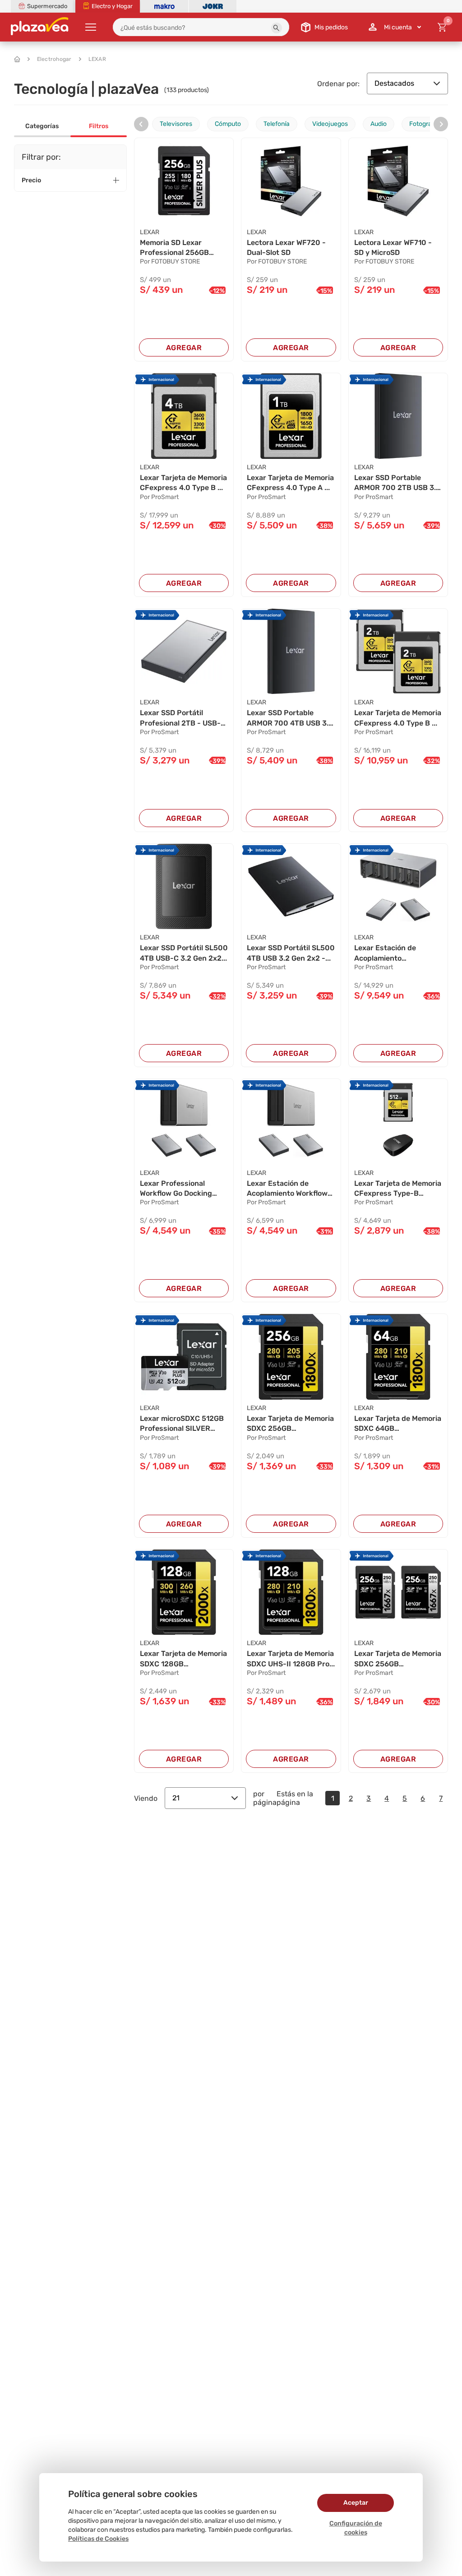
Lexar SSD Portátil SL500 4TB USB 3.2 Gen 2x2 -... (291, 953)
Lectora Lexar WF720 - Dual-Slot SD (286, 247)
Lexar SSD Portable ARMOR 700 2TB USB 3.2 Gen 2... (397, 483)
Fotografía (424, 124)
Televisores (176, 124)
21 (176, 1798)
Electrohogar (54, 59)
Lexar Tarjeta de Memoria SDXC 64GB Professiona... (398, 1424)
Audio (379, 124)
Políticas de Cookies (98, 2539)
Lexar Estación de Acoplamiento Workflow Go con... (287, 1189)
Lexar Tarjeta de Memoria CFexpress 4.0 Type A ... (290, 483)
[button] (277, 28)
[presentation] (141, 124)
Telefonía (277, 124)
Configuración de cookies (356, 2528)
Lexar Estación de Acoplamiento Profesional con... (385, 953)
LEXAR (97, 59)
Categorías (42, 126)
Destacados (394, 83)
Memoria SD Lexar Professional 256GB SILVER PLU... (174, 248)
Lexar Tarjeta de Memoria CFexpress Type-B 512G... (398, 1189)
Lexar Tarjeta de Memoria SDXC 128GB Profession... (183, 1659)
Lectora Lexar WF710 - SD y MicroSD (393, 247)
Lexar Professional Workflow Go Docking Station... (176, 1189)
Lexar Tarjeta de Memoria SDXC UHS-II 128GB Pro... (291, 1658)
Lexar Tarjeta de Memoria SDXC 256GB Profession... (290, 1424)
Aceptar (356, 2503)
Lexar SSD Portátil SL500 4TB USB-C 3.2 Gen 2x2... (184, 953)
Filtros (99, 126)
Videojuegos (330, 124)
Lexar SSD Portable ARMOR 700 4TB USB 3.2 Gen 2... (290, 718)
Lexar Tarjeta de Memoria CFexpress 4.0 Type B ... (183, 483)
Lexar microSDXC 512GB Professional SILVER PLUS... (182, 1424)
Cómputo (228, 124)
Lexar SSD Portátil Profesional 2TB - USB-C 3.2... (183, 718)
